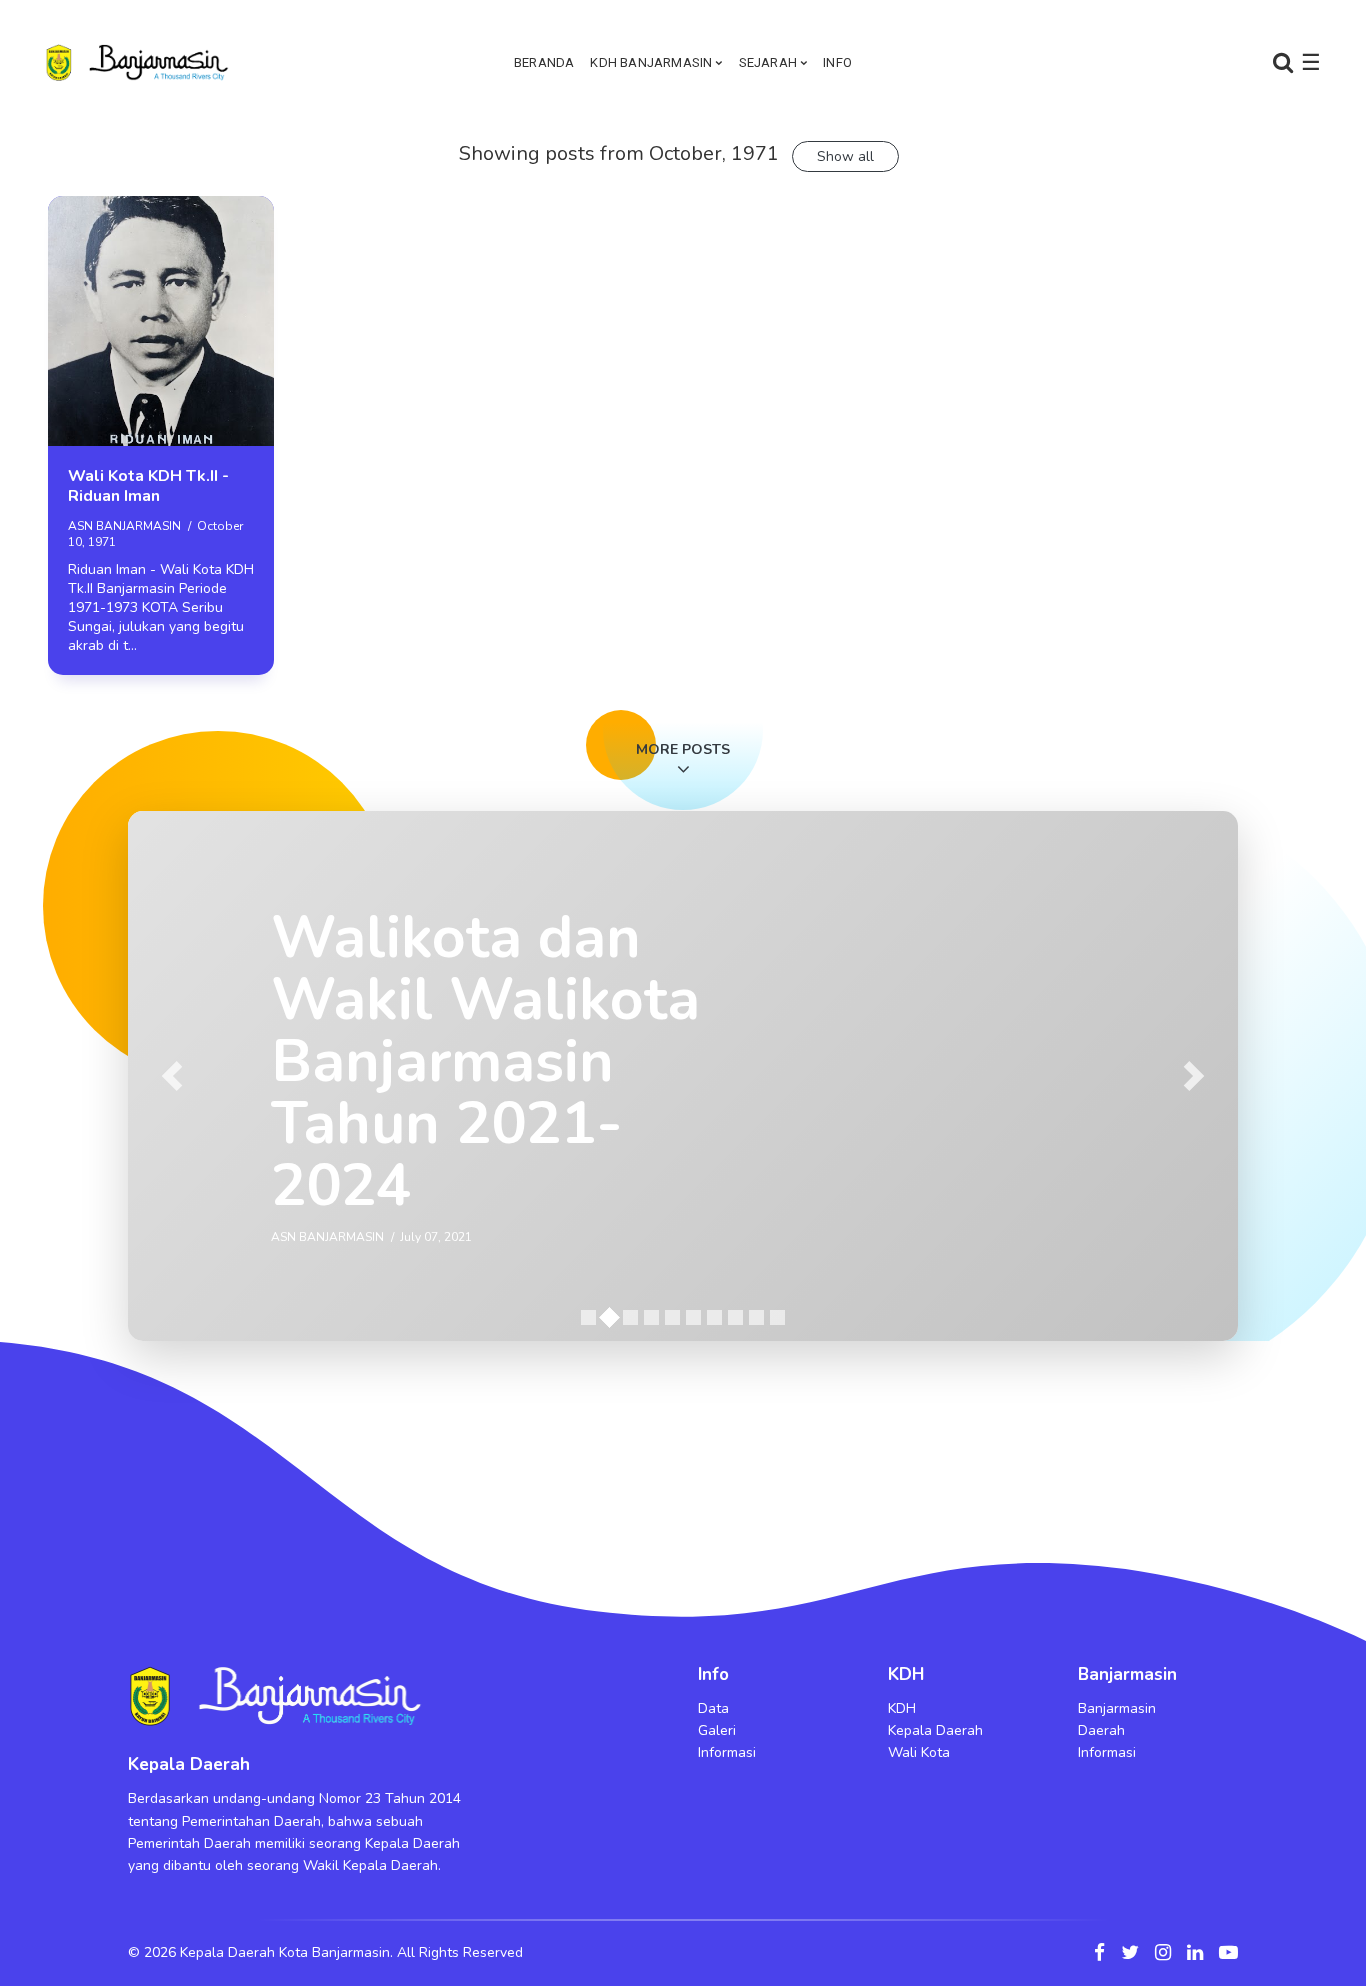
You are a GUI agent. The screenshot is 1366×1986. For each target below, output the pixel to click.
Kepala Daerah (935, 1730)
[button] (172, 1076)
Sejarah (768, 62)
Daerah (1101, 1730)
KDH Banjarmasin (651, 62)
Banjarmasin (1117, 1708)
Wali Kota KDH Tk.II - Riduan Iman (148, 486)
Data (713, 1708)
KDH (902, 1708)
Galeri (717, 1730)
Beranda (544, 62)
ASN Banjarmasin (124, 526)
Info (837, 62)
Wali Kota (919, 1752)
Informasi (727, 1752)
